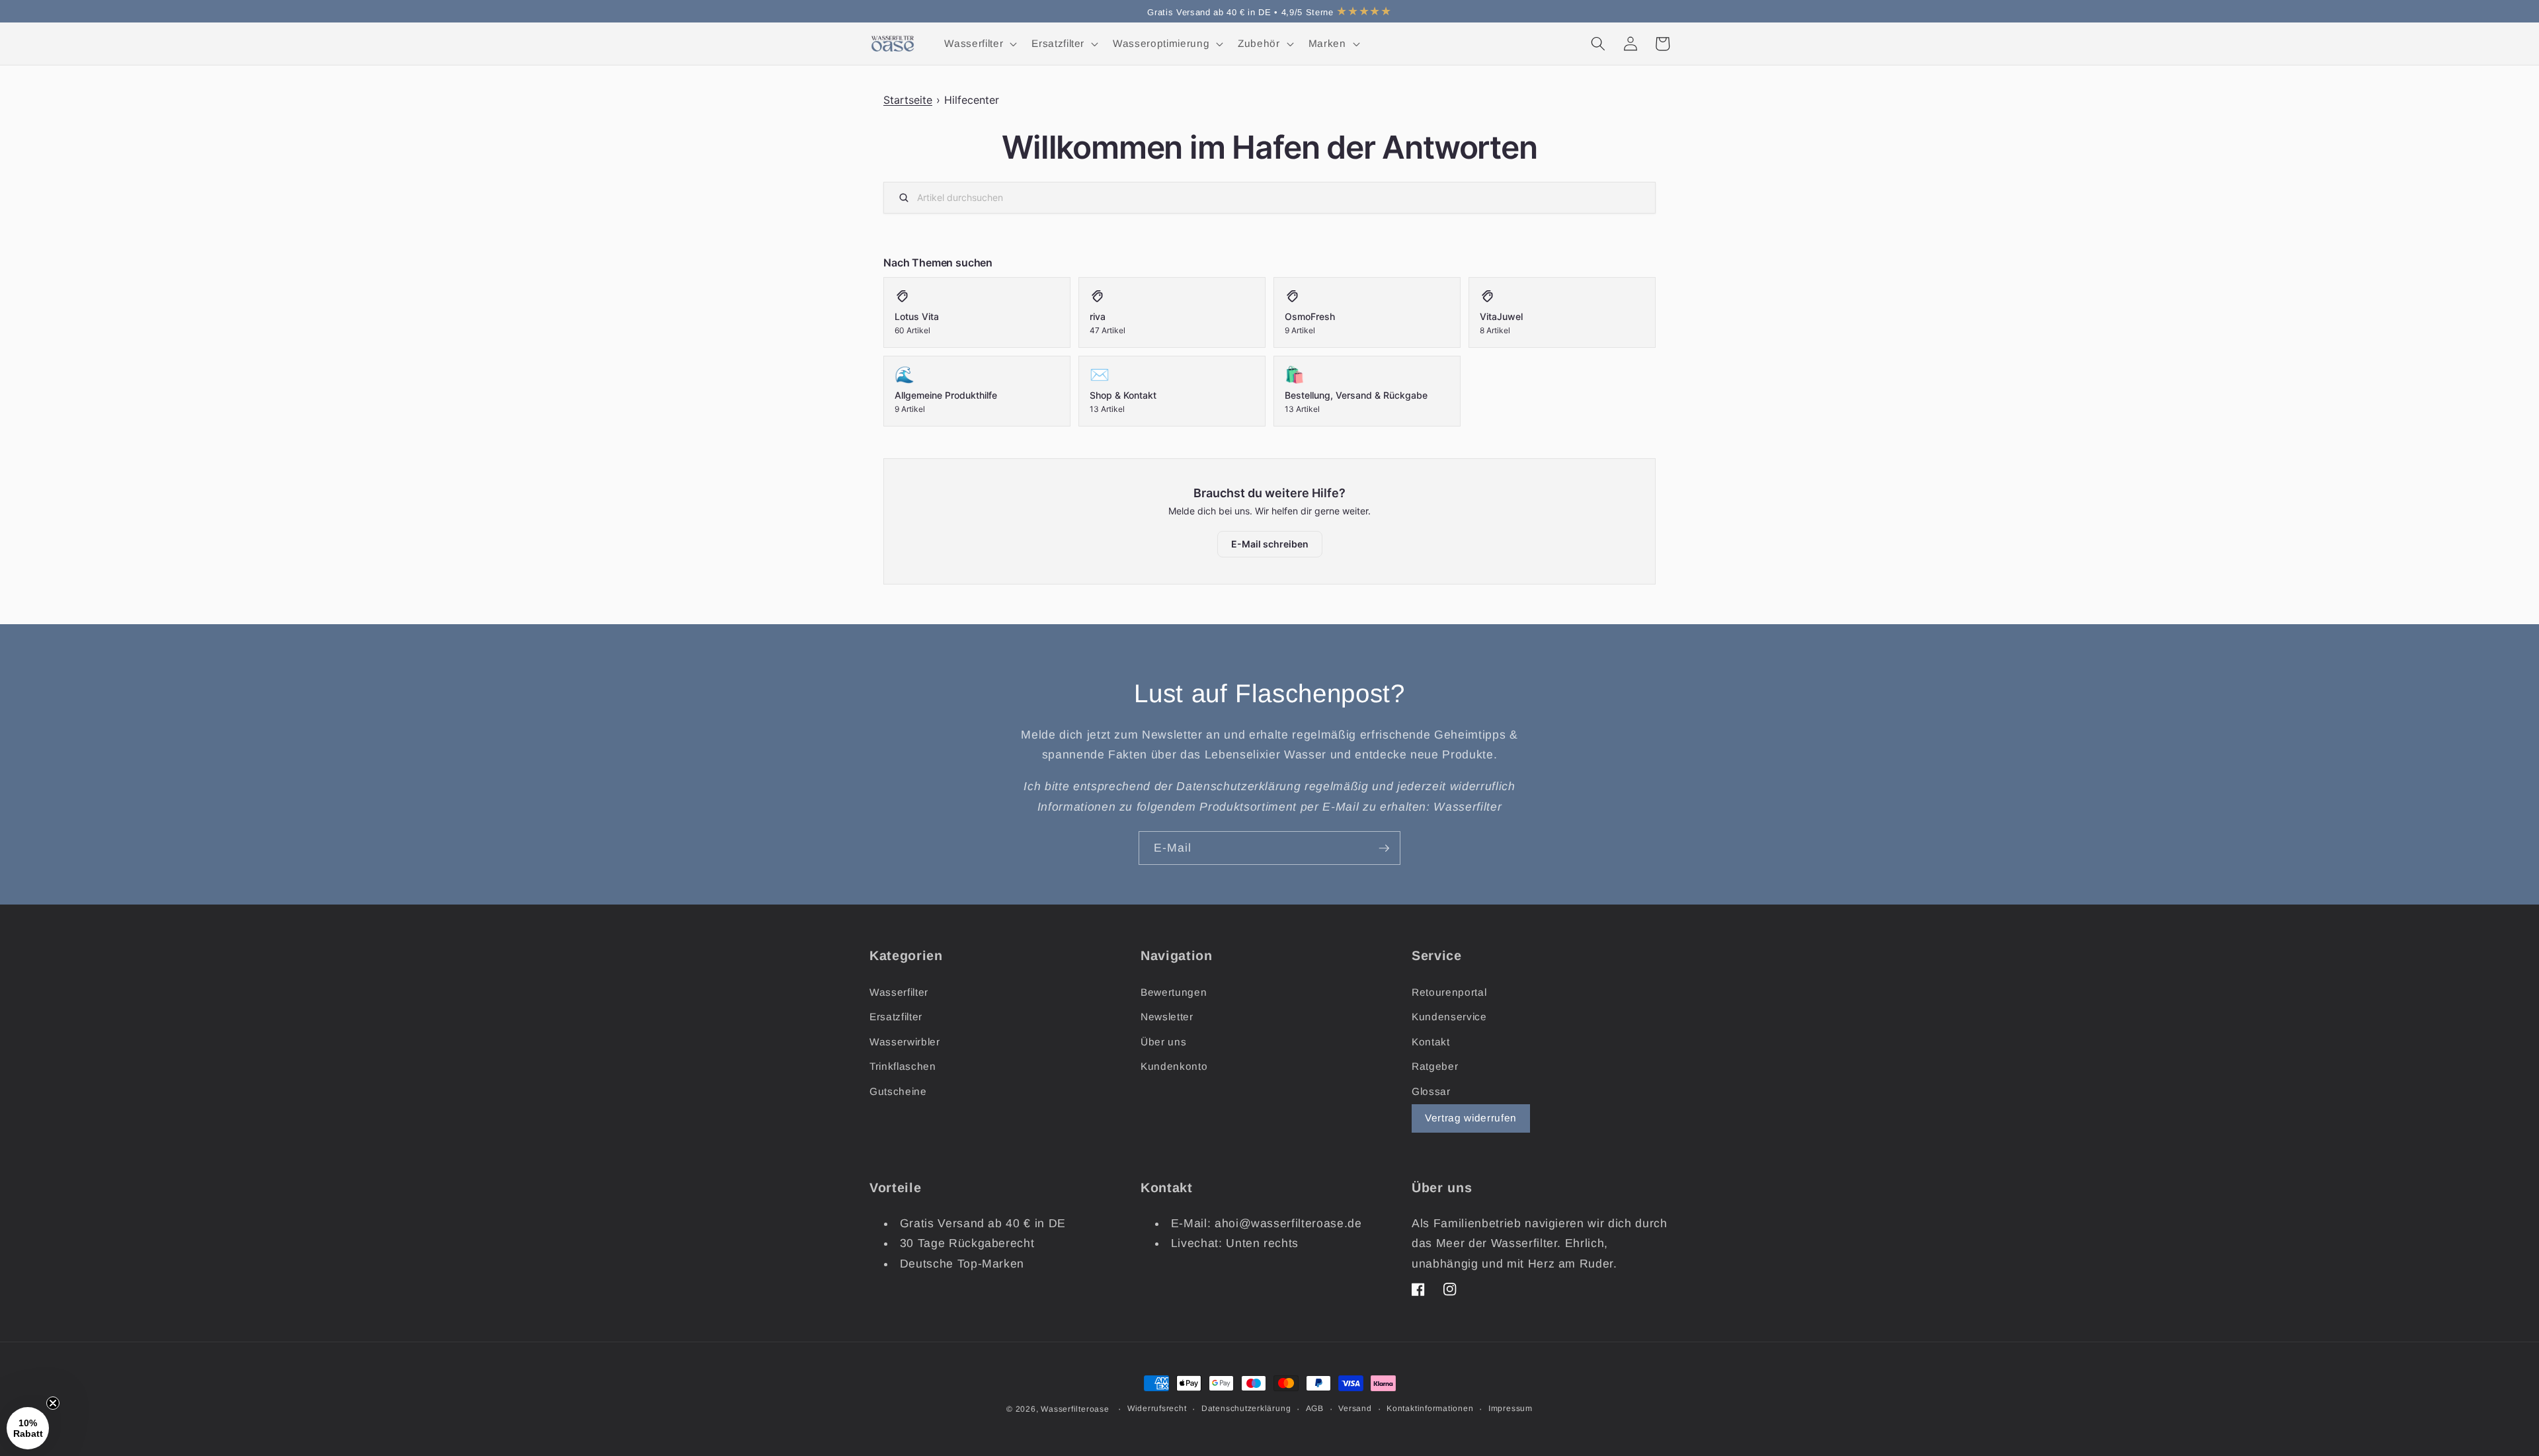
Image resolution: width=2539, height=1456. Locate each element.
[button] (979, 44)
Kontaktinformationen (1430, 1408)
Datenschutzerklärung (1246, 1408)
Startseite (908, 100)
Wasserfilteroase (1075, 1409)
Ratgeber (1435, 1066)
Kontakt (1431, 1042)
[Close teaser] (53, 1403)
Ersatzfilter (896, 1017)
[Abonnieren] (1384, 848)
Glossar (1431, 1091)
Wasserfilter (899, 992)
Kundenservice (1449, 1017)
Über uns (1163, 1042)
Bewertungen (1174, 992)
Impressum (1511, 1408)
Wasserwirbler (905, 1042)
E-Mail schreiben (1270, 544)
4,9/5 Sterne (1337, 12)
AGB (1315, 1408)
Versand (1355, 1408)
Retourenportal (1449, 992)
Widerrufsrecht (1157, 1408)
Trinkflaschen (903, 1066)
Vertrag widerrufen (1471, 1118)
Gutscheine (898, 1091)
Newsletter (1167, 1017)
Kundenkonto (1174, 1066)
